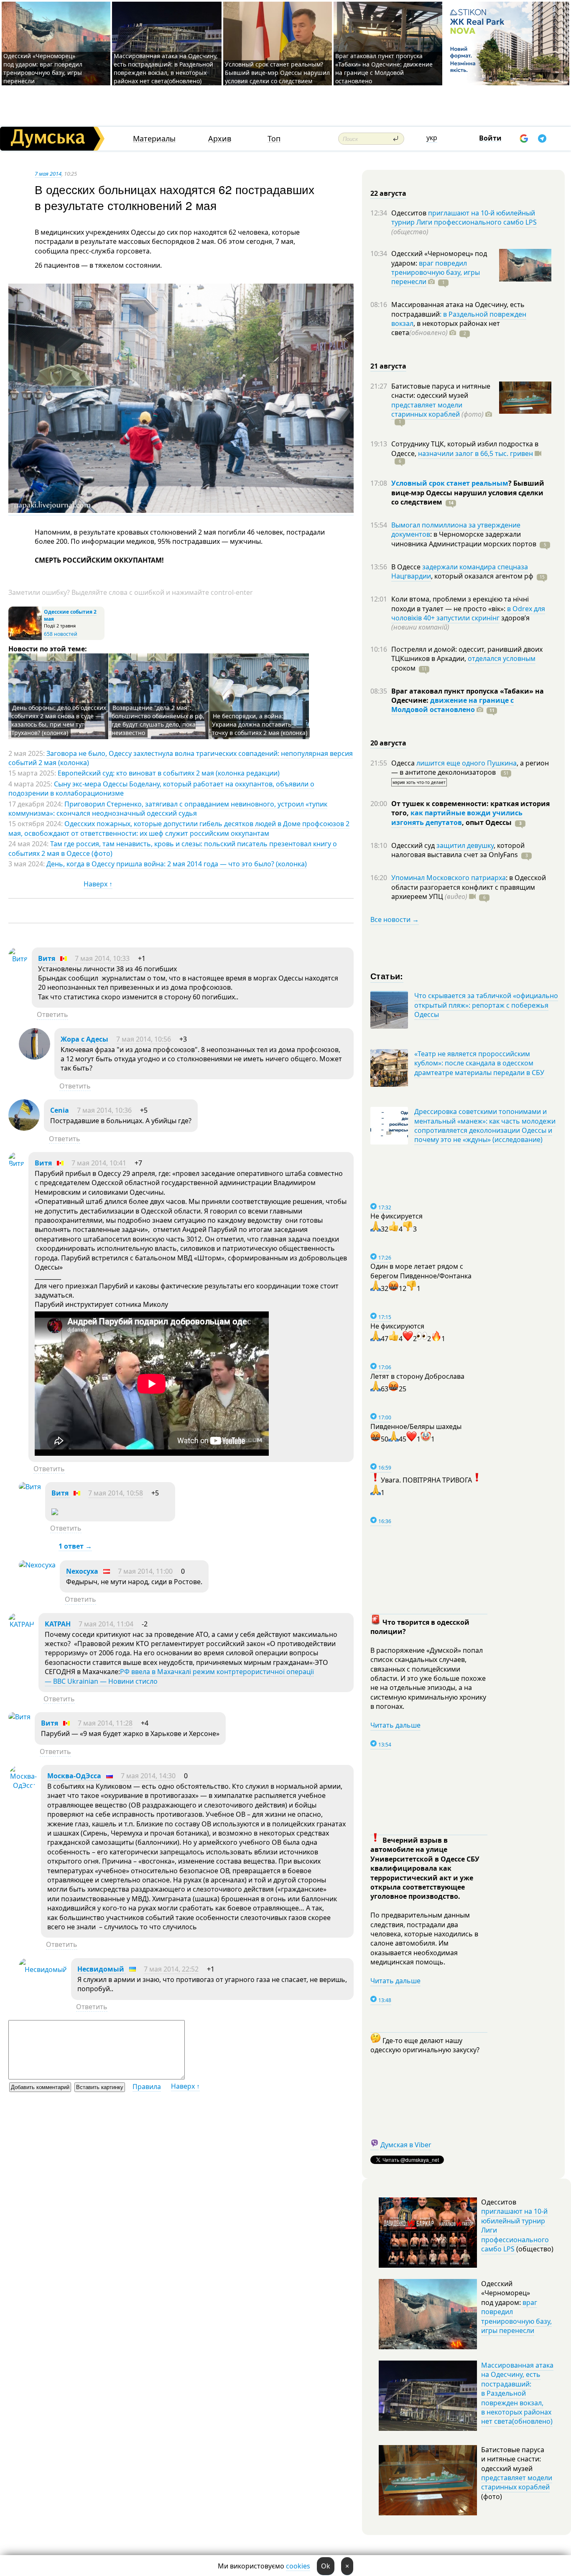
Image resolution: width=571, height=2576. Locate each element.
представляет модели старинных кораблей (427, 410)
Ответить (52, 1014)
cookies (298, 2566)
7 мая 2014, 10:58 (116, 1493)
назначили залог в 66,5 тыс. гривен (475, 453)
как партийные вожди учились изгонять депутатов (457, 817)
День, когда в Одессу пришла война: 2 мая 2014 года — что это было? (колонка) (177, 864)
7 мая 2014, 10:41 (99, 1163)
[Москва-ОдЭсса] (23, 1785)
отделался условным (502, 658)
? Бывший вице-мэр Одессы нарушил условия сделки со (468, 493)
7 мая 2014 (48, 174)
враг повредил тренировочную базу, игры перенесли (436, 273)
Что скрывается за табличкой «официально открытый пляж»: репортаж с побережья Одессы (486, 1005)
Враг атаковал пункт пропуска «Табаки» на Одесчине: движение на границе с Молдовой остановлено (384, 68)
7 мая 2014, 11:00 (145, 1571)
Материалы (154, 139)
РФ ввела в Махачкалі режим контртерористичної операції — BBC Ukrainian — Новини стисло (179, 1676)
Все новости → (395, 919)
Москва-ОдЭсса (74, 1776)
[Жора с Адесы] (34, 1057)
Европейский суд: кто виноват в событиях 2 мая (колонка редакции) (169, 773)
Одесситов (410, 213)
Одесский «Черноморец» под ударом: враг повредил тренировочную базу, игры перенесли (43, 68)
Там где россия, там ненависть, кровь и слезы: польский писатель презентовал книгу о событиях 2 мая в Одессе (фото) (173, 848)
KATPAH (58, 1624)
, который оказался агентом (482, 576)
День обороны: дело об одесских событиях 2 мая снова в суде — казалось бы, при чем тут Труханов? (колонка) (59, 720)
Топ (274, 139)
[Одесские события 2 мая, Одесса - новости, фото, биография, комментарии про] (25, 638)
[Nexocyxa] (37, 1565)
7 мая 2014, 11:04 (106, 1624)
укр (432, 138)
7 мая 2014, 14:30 (148, 1776)
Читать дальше (395, 1725)
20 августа (388, 743)
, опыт (487, 822)
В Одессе (407, 567)
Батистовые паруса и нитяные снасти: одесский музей (441, 391)
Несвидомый (102, 1969)
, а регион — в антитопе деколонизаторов (470, 768)
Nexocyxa (82, 1571)
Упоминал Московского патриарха (449, 878)
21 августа (388, 366)
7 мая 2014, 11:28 (105, 1723)
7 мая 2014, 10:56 (144, 1039)
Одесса (404, 763)
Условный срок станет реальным (450, 483)
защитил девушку (465, 845)
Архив (220, 139)
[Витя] (18, 959)
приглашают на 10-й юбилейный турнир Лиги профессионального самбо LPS (464, 218)
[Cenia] (24, 1128)
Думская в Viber (406, 2145)
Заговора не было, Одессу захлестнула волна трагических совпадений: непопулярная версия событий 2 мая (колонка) (181, 758)
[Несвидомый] (43, 1969)
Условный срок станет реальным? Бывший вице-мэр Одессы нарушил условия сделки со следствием (277, 73)
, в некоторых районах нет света (446, 328)
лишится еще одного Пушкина (466, 763)
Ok (326, 2566)
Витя (47, 958)
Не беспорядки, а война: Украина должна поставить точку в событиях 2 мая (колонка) (260, 724)
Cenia (60, 1110)
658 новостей (61, 634)
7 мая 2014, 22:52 (171, 1969)
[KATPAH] (21, 1624)
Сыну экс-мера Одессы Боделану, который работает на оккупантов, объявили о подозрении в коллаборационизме (161, 789)
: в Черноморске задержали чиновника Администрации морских (464, 539)
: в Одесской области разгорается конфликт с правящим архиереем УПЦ (469, 887)
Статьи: (387, 976)
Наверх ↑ (98, 884)
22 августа (388, 193)
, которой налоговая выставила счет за (458, 850)
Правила (147, 2087)
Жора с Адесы (84, 1039)
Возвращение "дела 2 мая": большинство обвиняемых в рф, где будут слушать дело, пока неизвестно (158, 720)
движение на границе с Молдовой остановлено (452, 705)
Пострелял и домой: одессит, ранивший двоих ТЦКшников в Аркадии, (467, 654)
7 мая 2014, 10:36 (104, 1110)
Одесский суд (414, 845)
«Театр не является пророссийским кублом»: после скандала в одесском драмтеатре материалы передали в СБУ (479, 1063)
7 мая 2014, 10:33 (102, 958)
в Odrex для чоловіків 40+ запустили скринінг (468, 613)
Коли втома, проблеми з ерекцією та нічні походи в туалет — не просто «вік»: (460, 604)
